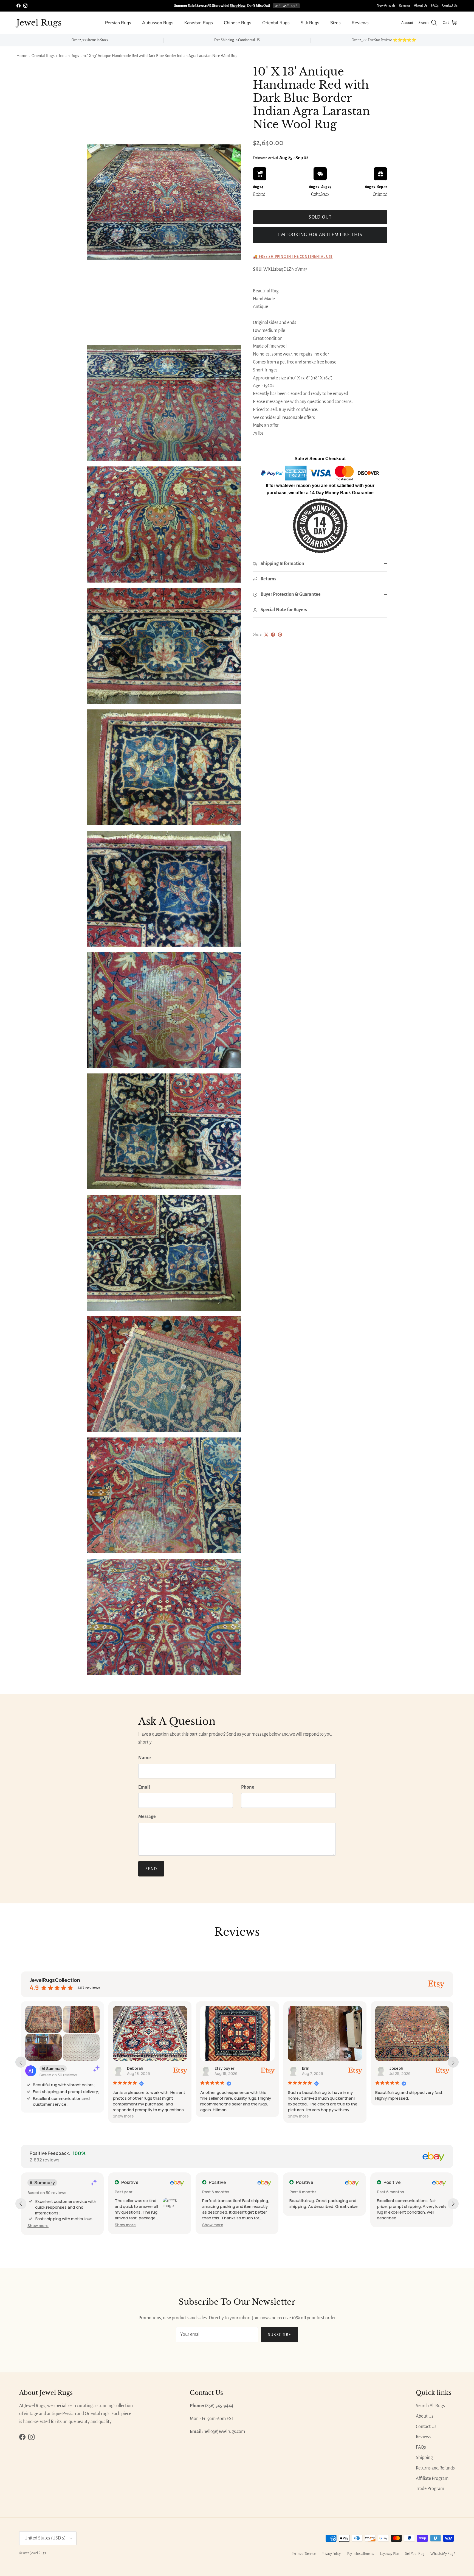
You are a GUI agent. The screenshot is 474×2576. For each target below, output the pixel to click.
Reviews (405, 5)
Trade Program (430, 2489)
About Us (421, 5)
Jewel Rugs (38, 2553)
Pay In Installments (360, 2554)
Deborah (135, 2068)
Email (144, 1787)
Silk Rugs (310, 23)
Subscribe (280, 2335)
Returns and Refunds (435, 2468)
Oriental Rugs (276, 23)
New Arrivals (386, 5)
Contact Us (450, 5)
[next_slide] (453, 2062)
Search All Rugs (430, 2406)
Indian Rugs (69, 56)
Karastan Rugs (199, 23)
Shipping (424, 2458)
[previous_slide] (21, 2062)
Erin (306, 2068)
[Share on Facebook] (273, 635)
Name (145, 1758)
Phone (248, 1787)
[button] (123, 2116)
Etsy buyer (225, 2068)
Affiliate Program (432, 2479)
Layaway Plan (390, 2554)
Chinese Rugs (238, 23)
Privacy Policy (331, 2554)
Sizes (335, 23)
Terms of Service (304, 2554)
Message (147, 1817)
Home (22, 56)
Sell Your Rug (415, 2554)
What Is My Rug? (443, 2554)
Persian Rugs (118, 23)
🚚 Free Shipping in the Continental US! (293, 257)
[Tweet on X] (266, 635)
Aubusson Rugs (158, 23)
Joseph (396, 2068)
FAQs (435, 5)
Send (151, 1869)
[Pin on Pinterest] (280, 635)
